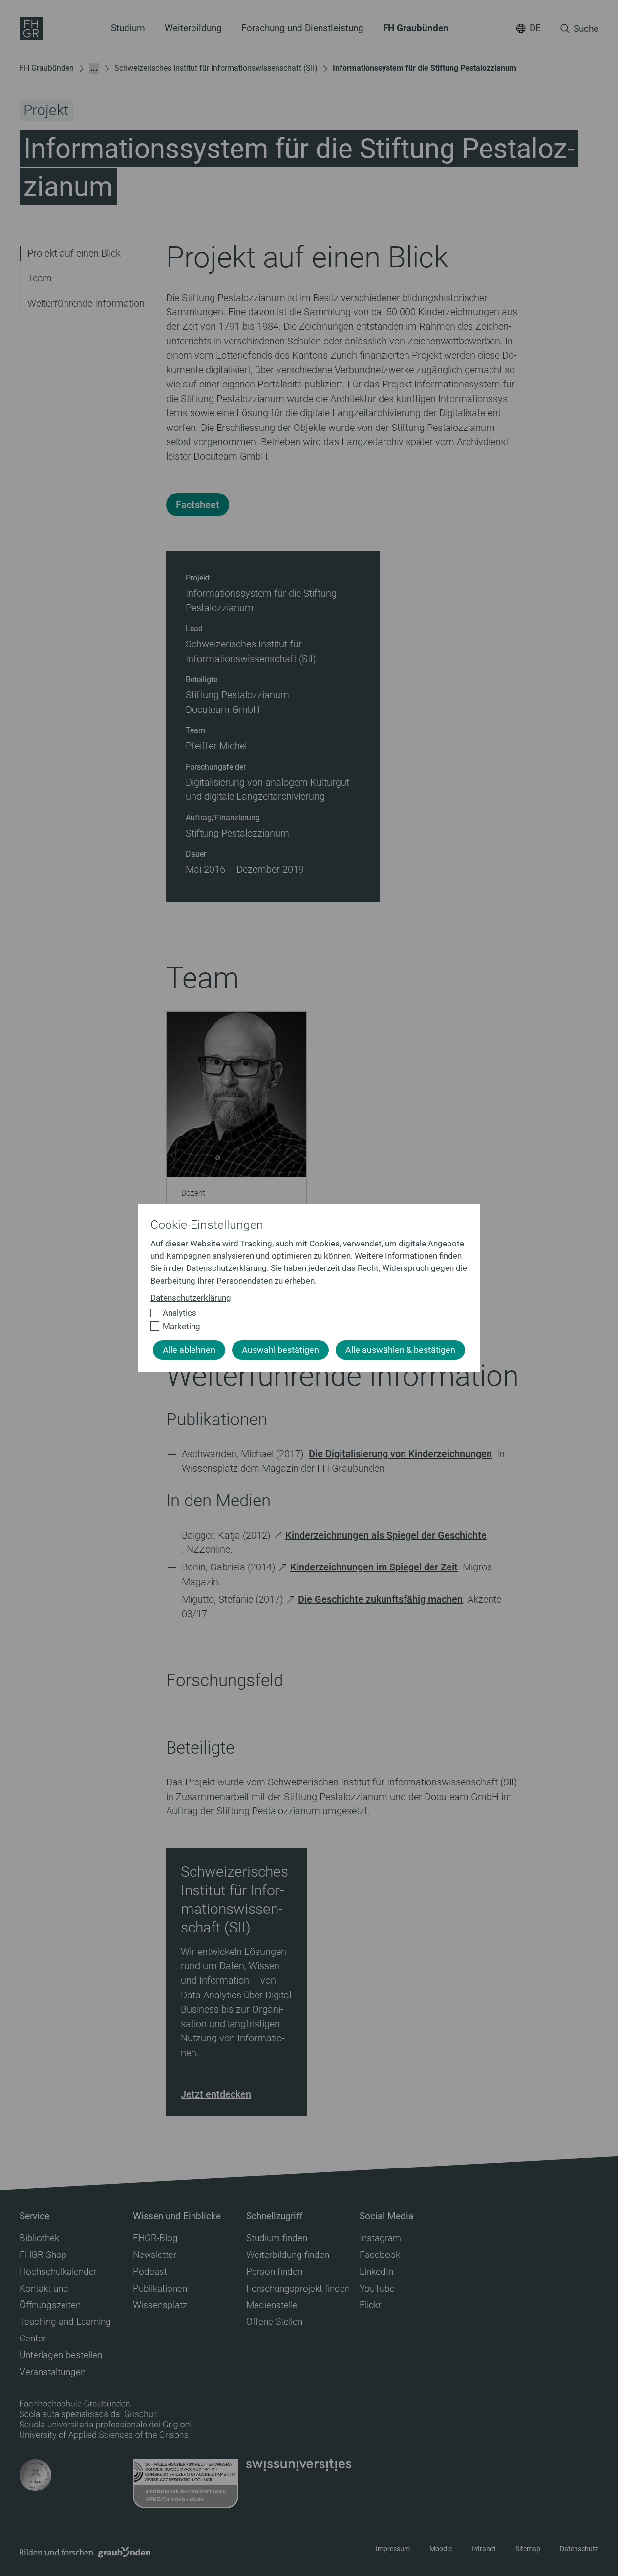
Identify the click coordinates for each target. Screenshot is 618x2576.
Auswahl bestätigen (280, 1350)
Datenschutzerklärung (191, 1298)
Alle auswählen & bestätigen (400, 1350)
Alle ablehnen (189, 1350)
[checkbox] (305, 1313)
